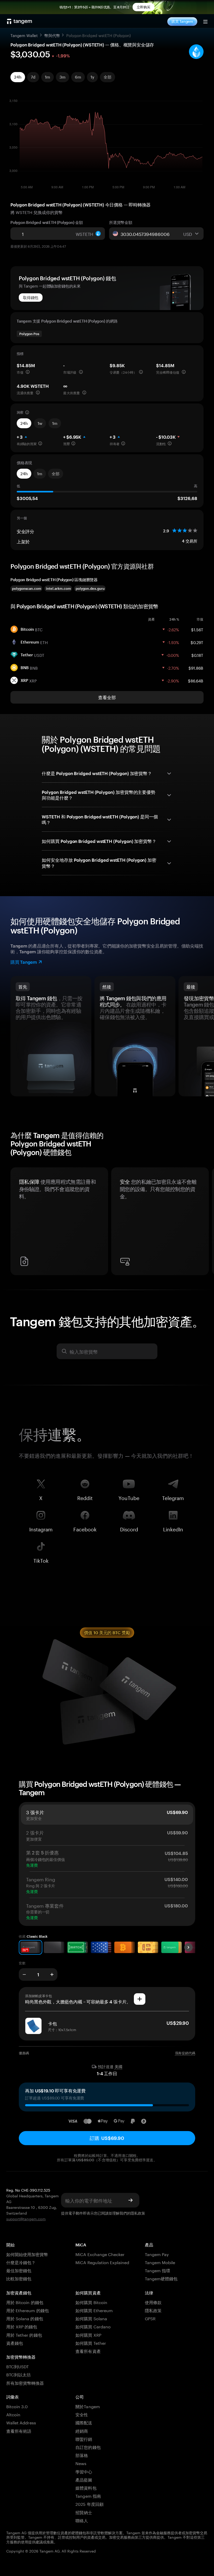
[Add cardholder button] (140, 1999)
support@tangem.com (26, 2218)
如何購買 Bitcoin (91, 2302)
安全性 (82, 2414)
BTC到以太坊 (19, 2374)
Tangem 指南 (88, 2495)
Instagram (41, 1528)
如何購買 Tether (91, 2343)
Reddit (85, 1497)
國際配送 (84, 2422)
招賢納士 (84, 2512)
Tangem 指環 (157, 2270)
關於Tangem (88, 2406)
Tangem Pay (157, 2254)
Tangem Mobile (160, 2262)
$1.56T (197, 629)
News (81, 2463)
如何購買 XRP (88, 2334)
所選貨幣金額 (121, 222)
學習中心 (84, 2471)
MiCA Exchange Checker (100, 2254)
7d (33, 77)
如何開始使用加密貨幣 (27, 2254)
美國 (118, 2067)
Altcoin (13, 2414)
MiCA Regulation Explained (102, 2262)
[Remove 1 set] (24, 1974)
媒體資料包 (86, 2487)
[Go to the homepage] (20, 21)
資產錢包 (15, 2343)
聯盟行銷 (84, 2439)
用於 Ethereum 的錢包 (28, 2310)
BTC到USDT (17, 2366)
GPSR (150, 2318)
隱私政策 (138, 2213)
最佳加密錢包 (19, 2270)
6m (78, 77)
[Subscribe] (130, 2200)
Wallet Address (21, 2422)
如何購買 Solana (91, 2318)
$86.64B (196, 680)
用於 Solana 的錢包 (25, 2318)
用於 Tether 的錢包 (24, 2334)
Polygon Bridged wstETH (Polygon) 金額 (47, 222)
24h (18, 77)
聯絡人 (82, 2520)
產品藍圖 (84, 2479)
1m (47, 77)
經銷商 (82, 2431)
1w (40, 423)
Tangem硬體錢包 (161, 2278)
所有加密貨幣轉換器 (25, 2382)
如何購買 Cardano (93, 2326)
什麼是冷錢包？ (21, 2262)
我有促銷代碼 (185, 2053)
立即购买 (144, 7)
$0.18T (197, 655)
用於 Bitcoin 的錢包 (25, 2302)
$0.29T (197, 642)
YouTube (129, 1497)
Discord (129, 1528)
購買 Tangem (182, 21)
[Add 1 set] (52, 1974)
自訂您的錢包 (88, 2447)
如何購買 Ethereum (94, 2310)
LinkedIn (173, 1528)
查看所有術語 (19, 2431)
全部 (108, 77)
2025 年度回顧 (89, 2504)
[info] (28, 372)
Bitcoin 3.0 (17, 2406)
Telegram (173, 1497)
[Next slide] (188, 1947)
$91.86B (196, 668)
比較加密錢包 (19, 2278)
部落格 (82, 2455)
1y (92, 77)
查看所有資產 (88, 2351)
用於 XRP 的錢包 (22, 2326)
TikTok (41, 1560)
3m (63, 77)
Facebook (85, 1528)
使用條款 (153, 2302)
